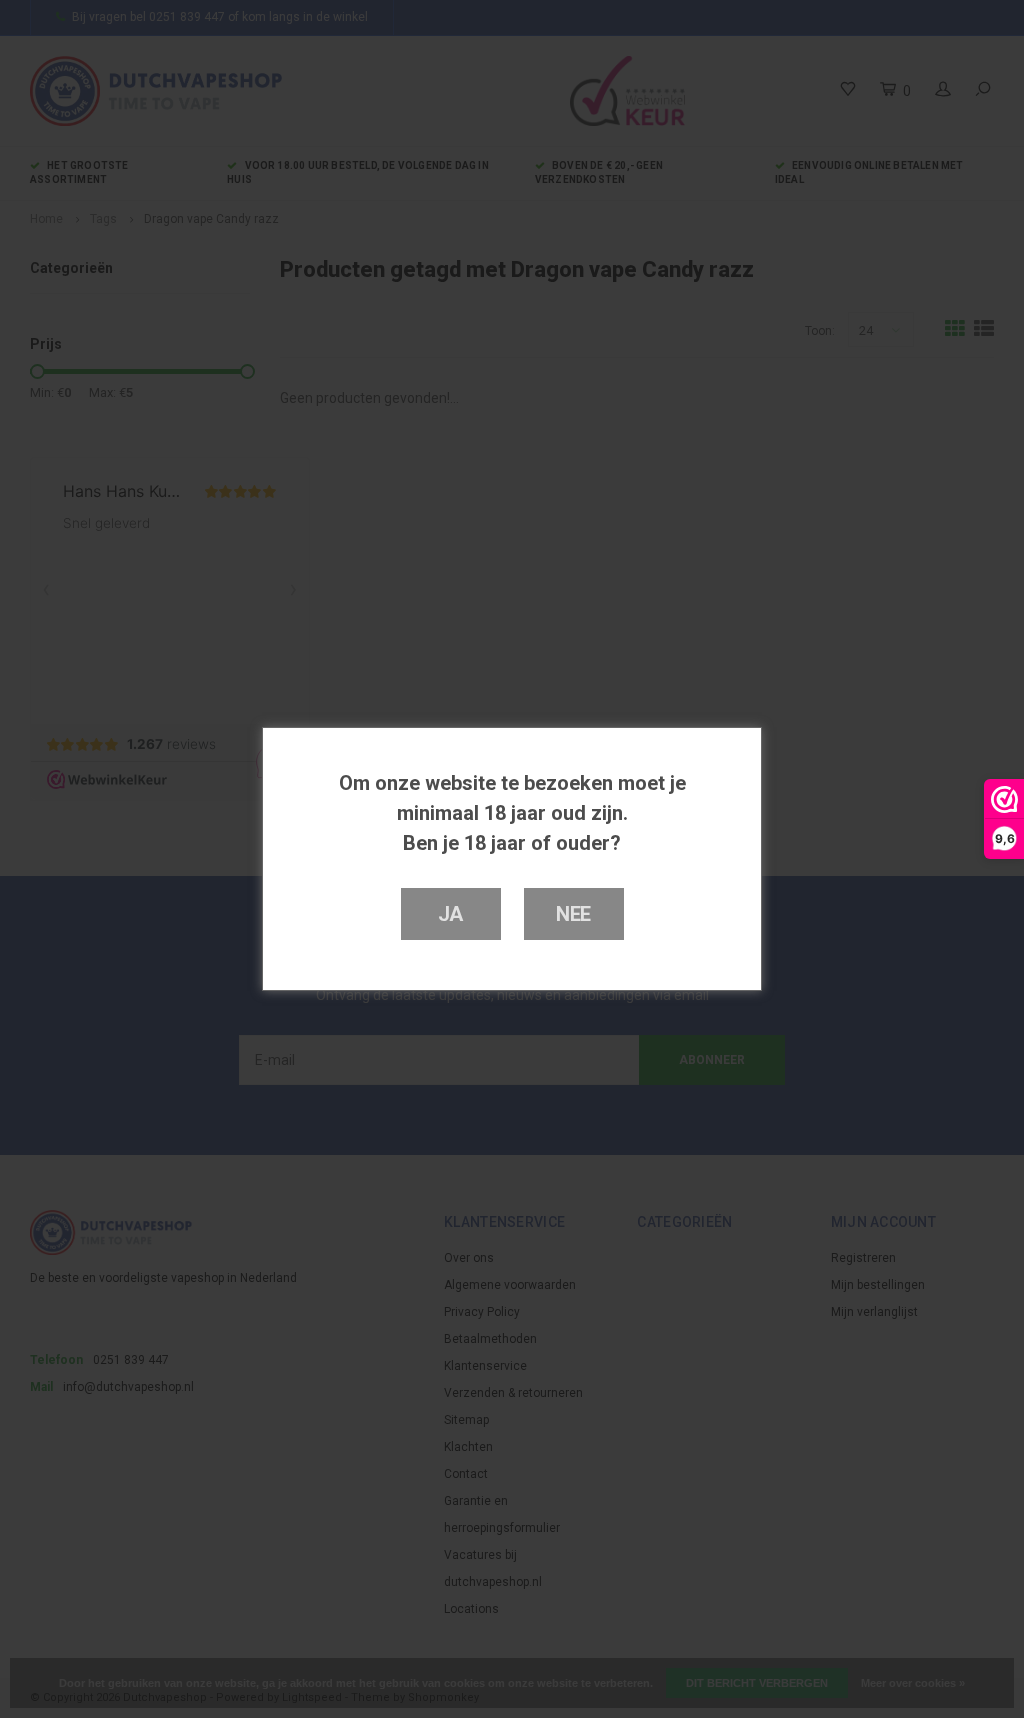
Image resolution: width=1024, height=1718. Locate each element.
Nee (573, 914)
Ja (451, 914)
